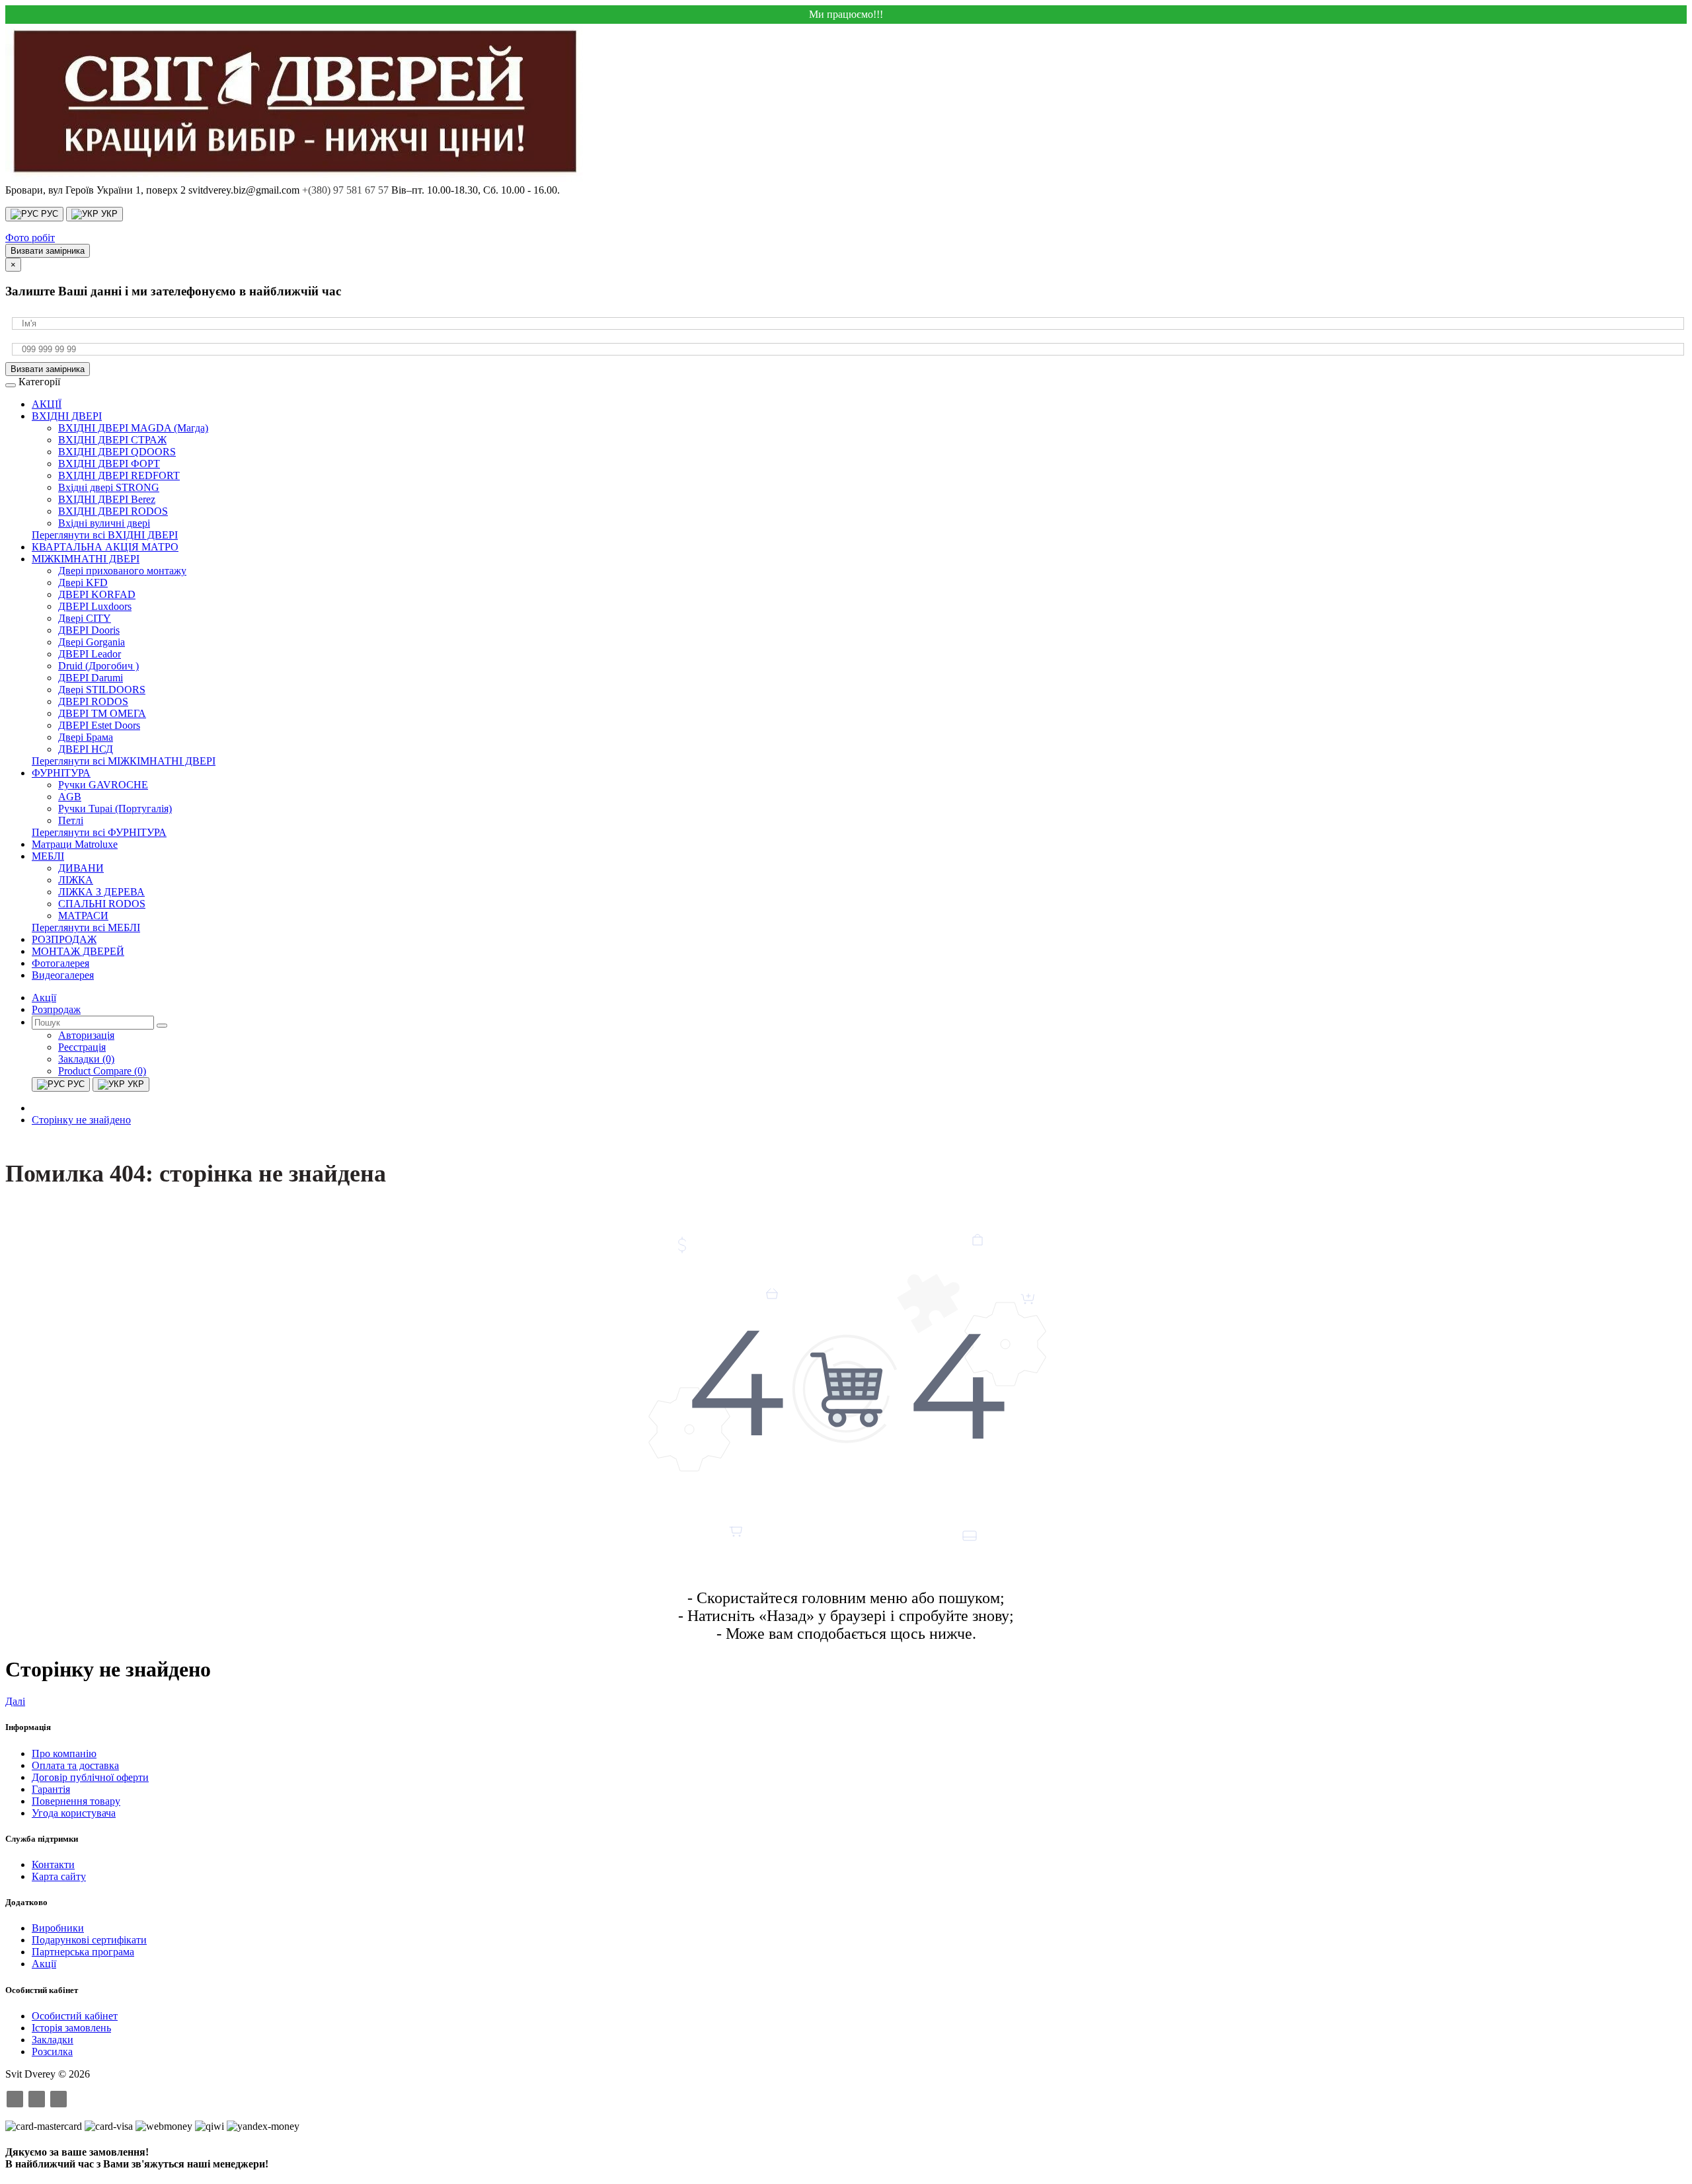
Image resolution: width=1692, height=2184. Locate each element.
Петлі (71, 820)
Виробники (58, 1928)
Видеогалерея (63, 975)
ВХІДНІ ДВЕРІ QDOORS (117, 452)
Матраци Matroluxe (75, 844)
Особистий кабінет (75, 2016)
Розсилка (52, 2052)
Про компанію (64, 1753)
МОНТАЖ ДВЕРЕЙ (78, 951)
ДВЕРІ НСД (86, 749)
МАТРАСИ (83, 916)
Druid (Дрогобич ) (98, 666)
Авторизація (86, 1035)
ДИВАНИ (81, 868)
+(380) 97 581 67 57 (345, 190)
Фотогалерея (60, 963)
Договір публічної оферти (90, 1777)
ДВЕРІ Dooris (89, 630)
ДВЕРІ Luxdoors (95, 606)
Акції (44, 1964)
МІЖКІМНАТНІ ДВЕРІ (86, 559)
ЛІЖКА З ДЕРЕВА (101, 892)
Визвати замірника (48, 251)
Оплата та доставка (75, 1765)
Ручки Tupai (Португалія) (115, 809)
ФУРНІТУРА (61, 773)
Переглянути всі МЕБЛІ (86, 927)
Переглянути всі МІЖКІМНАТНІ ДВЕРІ (124, 761)
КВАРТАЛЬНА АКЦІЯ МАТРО (105, 547)
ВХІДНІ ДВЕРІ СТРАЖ (112, 440)
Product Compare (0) (102, 1071)
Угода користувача (74, 1813)
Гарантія (51, 1789)
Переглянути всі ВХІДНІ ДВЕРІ (105, 535)
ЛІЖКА (76, 880)
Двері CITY (85, 618)
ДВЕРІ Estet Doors (99, 725)
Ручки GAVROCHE (103, 785)
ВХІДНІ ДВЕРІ (67, 416)
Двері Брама (86, 737)
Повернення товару (76, 1801)
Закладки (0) (86, 1059)
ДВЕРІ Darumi (91, 678)
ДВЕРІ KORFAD (97, 594)
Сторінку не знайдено (81, 1120)
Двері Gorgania (92, 642)
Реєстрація (82, 1047)
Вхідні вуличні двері (104, 523)
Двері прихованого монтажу (122, 571)
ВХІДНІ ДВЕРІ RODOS (113, 511)
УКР (108, 214)
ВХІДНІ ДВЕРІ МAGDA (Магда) (133, 428)
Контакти (53, 1864)
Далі (15, 1701)
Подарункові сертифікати (89, 1940)
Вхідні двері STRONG (109, 487)
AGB (70, 797)
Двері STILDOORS (102, 690)
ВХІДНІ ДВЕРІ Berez (107, 499)
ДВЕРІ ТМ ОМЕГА (102, 713)
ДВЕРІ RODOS (93, 701)
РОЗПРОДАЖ (64, 939)
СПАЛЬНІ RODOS (102, 904)
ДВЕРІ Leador (90, 654)
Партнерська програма (83, 1952)
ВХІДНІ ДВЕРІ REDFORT (119, 475)
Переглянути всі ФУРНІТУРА (99, 832)
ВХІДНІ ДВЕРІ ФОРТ (109, 464)
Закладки (53, 2040)
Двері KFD (83, 583)
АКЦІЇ (47, 404)
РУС (48, 214)
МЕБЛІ (48, 856)
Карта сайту (59, 1876)
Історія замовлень (71, 2028)
